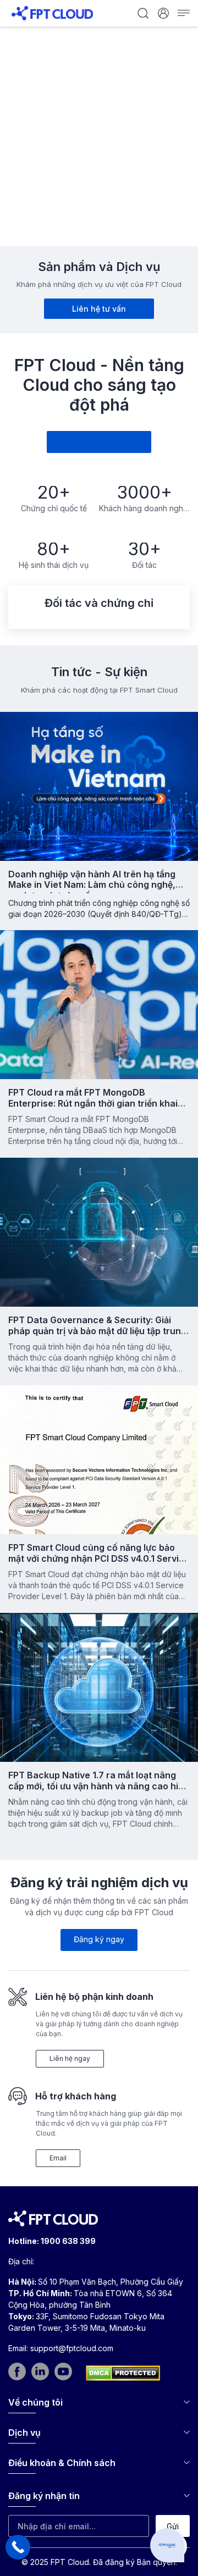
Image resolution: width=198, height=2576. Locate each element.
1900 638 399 (68, 2241)
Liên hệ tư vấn (99, 309)
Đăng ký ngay (99, 1939)
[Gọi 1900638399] (18, 2547)
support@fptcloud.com (72, 2348)
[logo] (52, 12)
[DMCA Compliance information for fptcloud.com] (123, 2373)
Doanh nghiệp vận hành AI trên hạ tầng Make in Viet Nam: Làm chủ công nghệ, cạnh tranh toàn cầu (92, 885)
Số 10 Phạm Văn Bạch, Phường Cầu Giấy (111, 2282)
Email (58, 2158)
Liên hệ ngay (70, 2058)
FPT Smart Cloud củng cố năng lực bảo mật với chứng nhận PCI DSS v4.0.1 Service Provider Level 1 (99, 1558)
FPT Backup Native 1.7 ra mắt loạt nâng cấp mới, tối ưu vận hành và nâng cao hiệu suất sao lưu (98, 1785)
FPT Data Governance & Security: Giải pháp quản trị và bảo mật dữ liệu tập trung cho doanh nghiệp (97, 1330)
